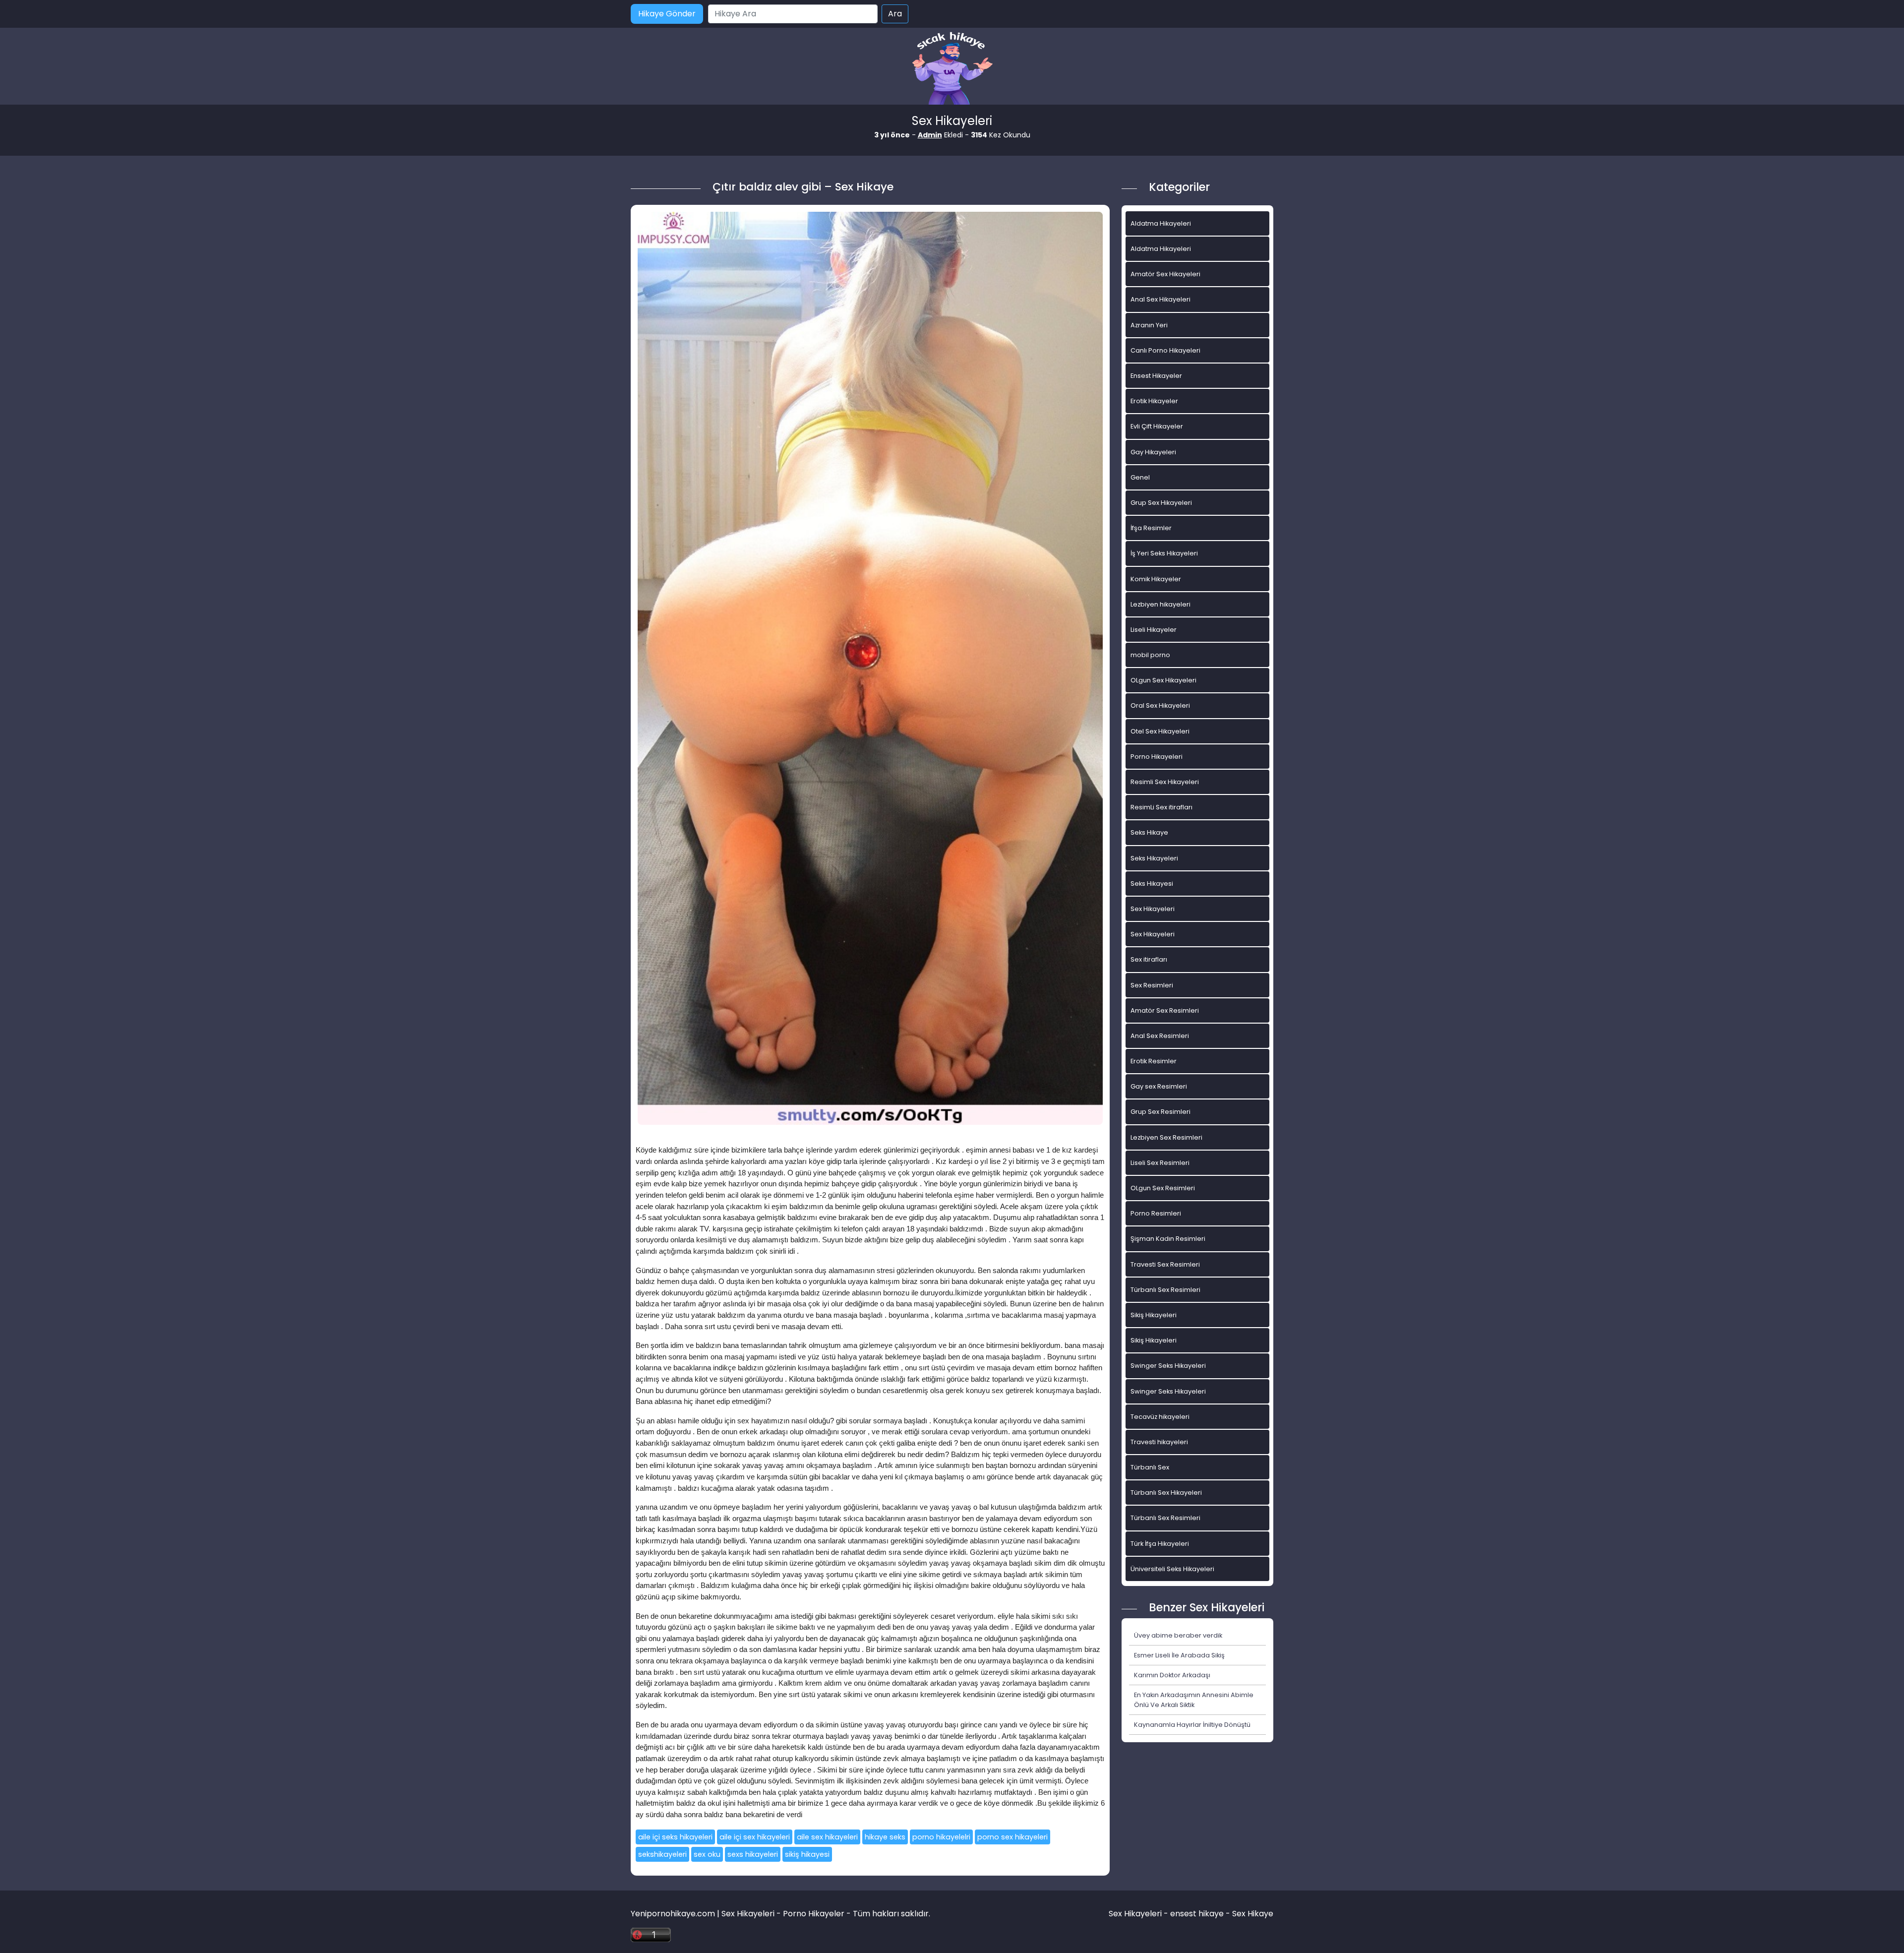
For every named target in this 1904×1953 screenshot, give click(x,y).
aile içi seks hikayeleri (675, 1837)
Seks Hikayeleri (1154, 858)
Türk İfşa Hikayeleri (1160, 1544)
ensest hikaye (1197, 1914)
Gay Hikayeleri (1153, 452)
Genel (1140, 477)
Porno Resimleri (1156, 1213)
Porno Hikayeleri (1157, 757)
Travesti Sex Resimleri (1165, 1264)
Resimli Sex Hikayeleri (1165, 782)
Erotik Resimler (1154, 1061)
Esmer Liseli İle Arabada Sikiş (1179, 1655)
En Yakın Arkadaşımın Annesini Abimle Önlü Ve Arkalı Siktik (1194, 1700)
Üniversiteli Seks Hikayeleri (1172, 1569)
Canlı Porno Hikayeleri (1165, 350)
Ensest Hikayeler (1156, 376)
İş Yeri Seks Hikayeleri (1164, 553)
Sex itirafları (1149, 959)
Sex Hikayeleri (1153, 909)
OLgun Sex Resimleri (1163, 1188)
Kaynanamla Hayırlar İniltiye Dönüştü (1192, 1725)
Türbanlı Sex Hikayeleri (1166, 1493)
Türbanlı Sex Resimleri (1165, 1290)
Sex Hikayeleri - (1139, 1914)
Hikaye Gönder (667, 14)
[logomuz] (952, 69)
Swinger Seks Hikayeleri (1168, 1366)
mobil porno (1150, 655)
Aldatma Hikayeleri (1161, 223)
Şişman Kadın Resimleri (1168, 1239)
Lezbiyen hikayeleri (1160, 604)
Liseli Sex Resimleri (1160, 1163)
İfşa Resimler (1151, 528)
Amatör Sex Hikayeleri (1165, 274)
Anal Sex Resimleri (1160, 1036)
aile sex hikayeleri (827, 1837)
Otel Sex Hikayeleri (1160, 731)
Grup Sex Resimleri (1160, 1112)
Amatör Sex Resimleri (1165, 1010)
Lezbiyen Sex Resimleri (1166, 1137)
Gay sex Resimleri (1159, 1086)
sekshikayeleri (662, 1854)
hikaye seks (885, 1837)
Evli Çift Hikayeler (1157, 426)
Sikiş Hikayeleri (1154, 1315)
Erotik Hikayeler (1154, 401)
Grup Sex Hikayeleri (1161, 503)
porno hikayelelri (941, 1837)
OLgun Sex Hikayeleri (1163, 680)
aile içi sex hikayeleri (755, 1837)
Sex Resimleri (1152, 985)
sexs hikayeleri (753, 1854)
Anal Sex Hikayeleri (1160, 299)
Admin (930, 135)
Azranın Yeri (1149, 325)
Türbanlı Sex (1150, 1467)
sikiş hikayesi (807, 1854)
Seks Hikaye (1149, 832)
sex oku (707, 1854)
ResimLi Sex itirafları (1161, 807)
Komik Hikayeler (1156, 579)
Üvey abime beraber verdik (1178, 1635)
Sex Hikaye (1253, 1914)
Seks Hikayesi (1152, 884)
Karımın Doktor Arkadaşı (1172, 1675)
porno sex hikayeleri (1012, 1837)
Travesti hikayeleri (1159, 1442)
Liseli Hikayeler (1154, 630)
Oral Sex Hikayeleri (1160, 705)
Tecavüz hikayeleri (1160, 1417)
